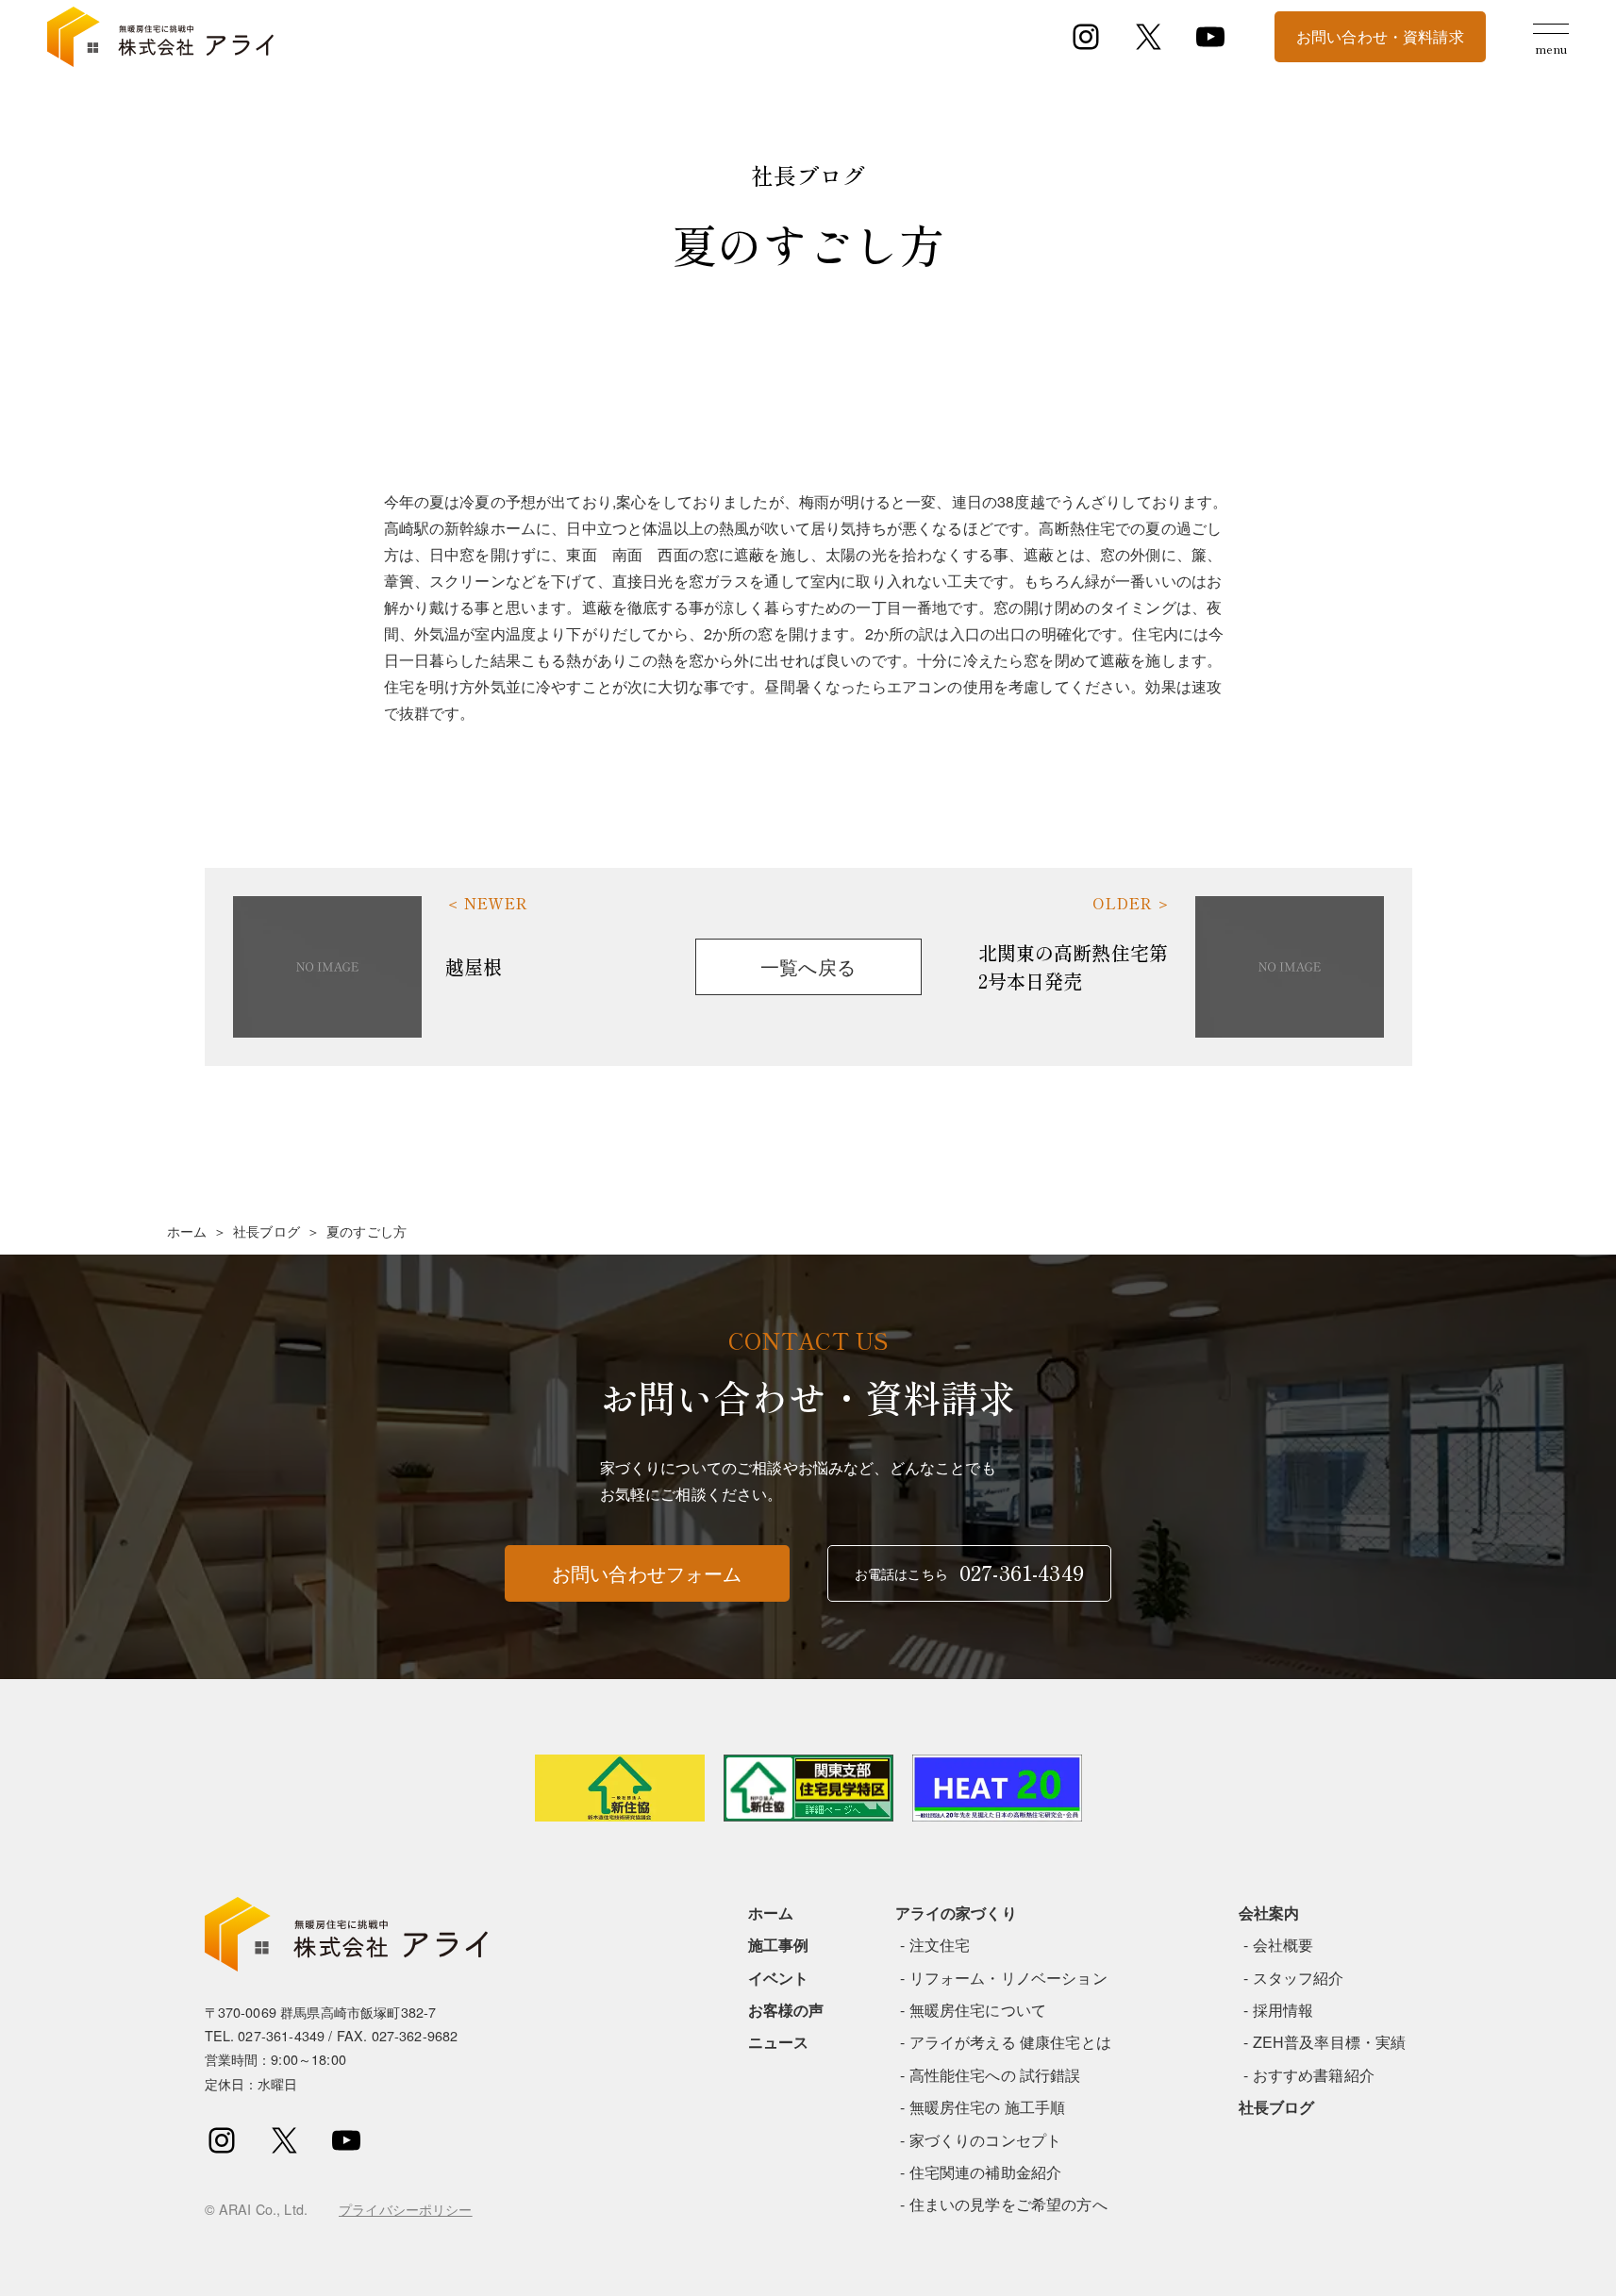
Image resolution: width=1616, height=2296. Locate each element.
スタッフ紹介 (1299, 1978)
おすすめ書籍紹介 (1314, 2075)
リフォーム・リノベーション (1008, 1978)
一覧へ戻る (808, 966)
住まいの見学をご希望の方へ (1008, 2204)
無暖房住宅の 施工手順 (988, 2107)
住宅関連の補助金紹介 (986, 2172)
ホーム (187, 1231)
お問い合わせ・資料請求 (1380, 36)
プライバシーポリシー (406, 2209)
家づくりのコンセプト (986, 2140)
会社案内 (1269, 1913)
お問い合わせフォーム (647, 1573)
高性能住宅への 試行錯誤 (995, 2075)
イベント (779, 1978)
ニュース (779, 2042)
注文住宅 (940, 1945)
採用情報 (1283, 2010)
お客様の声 (786, 2010)
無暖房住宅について (978, 2010)
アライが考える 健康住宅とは (1010, 2042)
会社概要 (1283, 1945)
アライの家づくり (956, 1913)
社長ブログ (267, 1231)
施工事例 (779, 1945)
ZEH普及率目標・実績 (1330, 2042)
